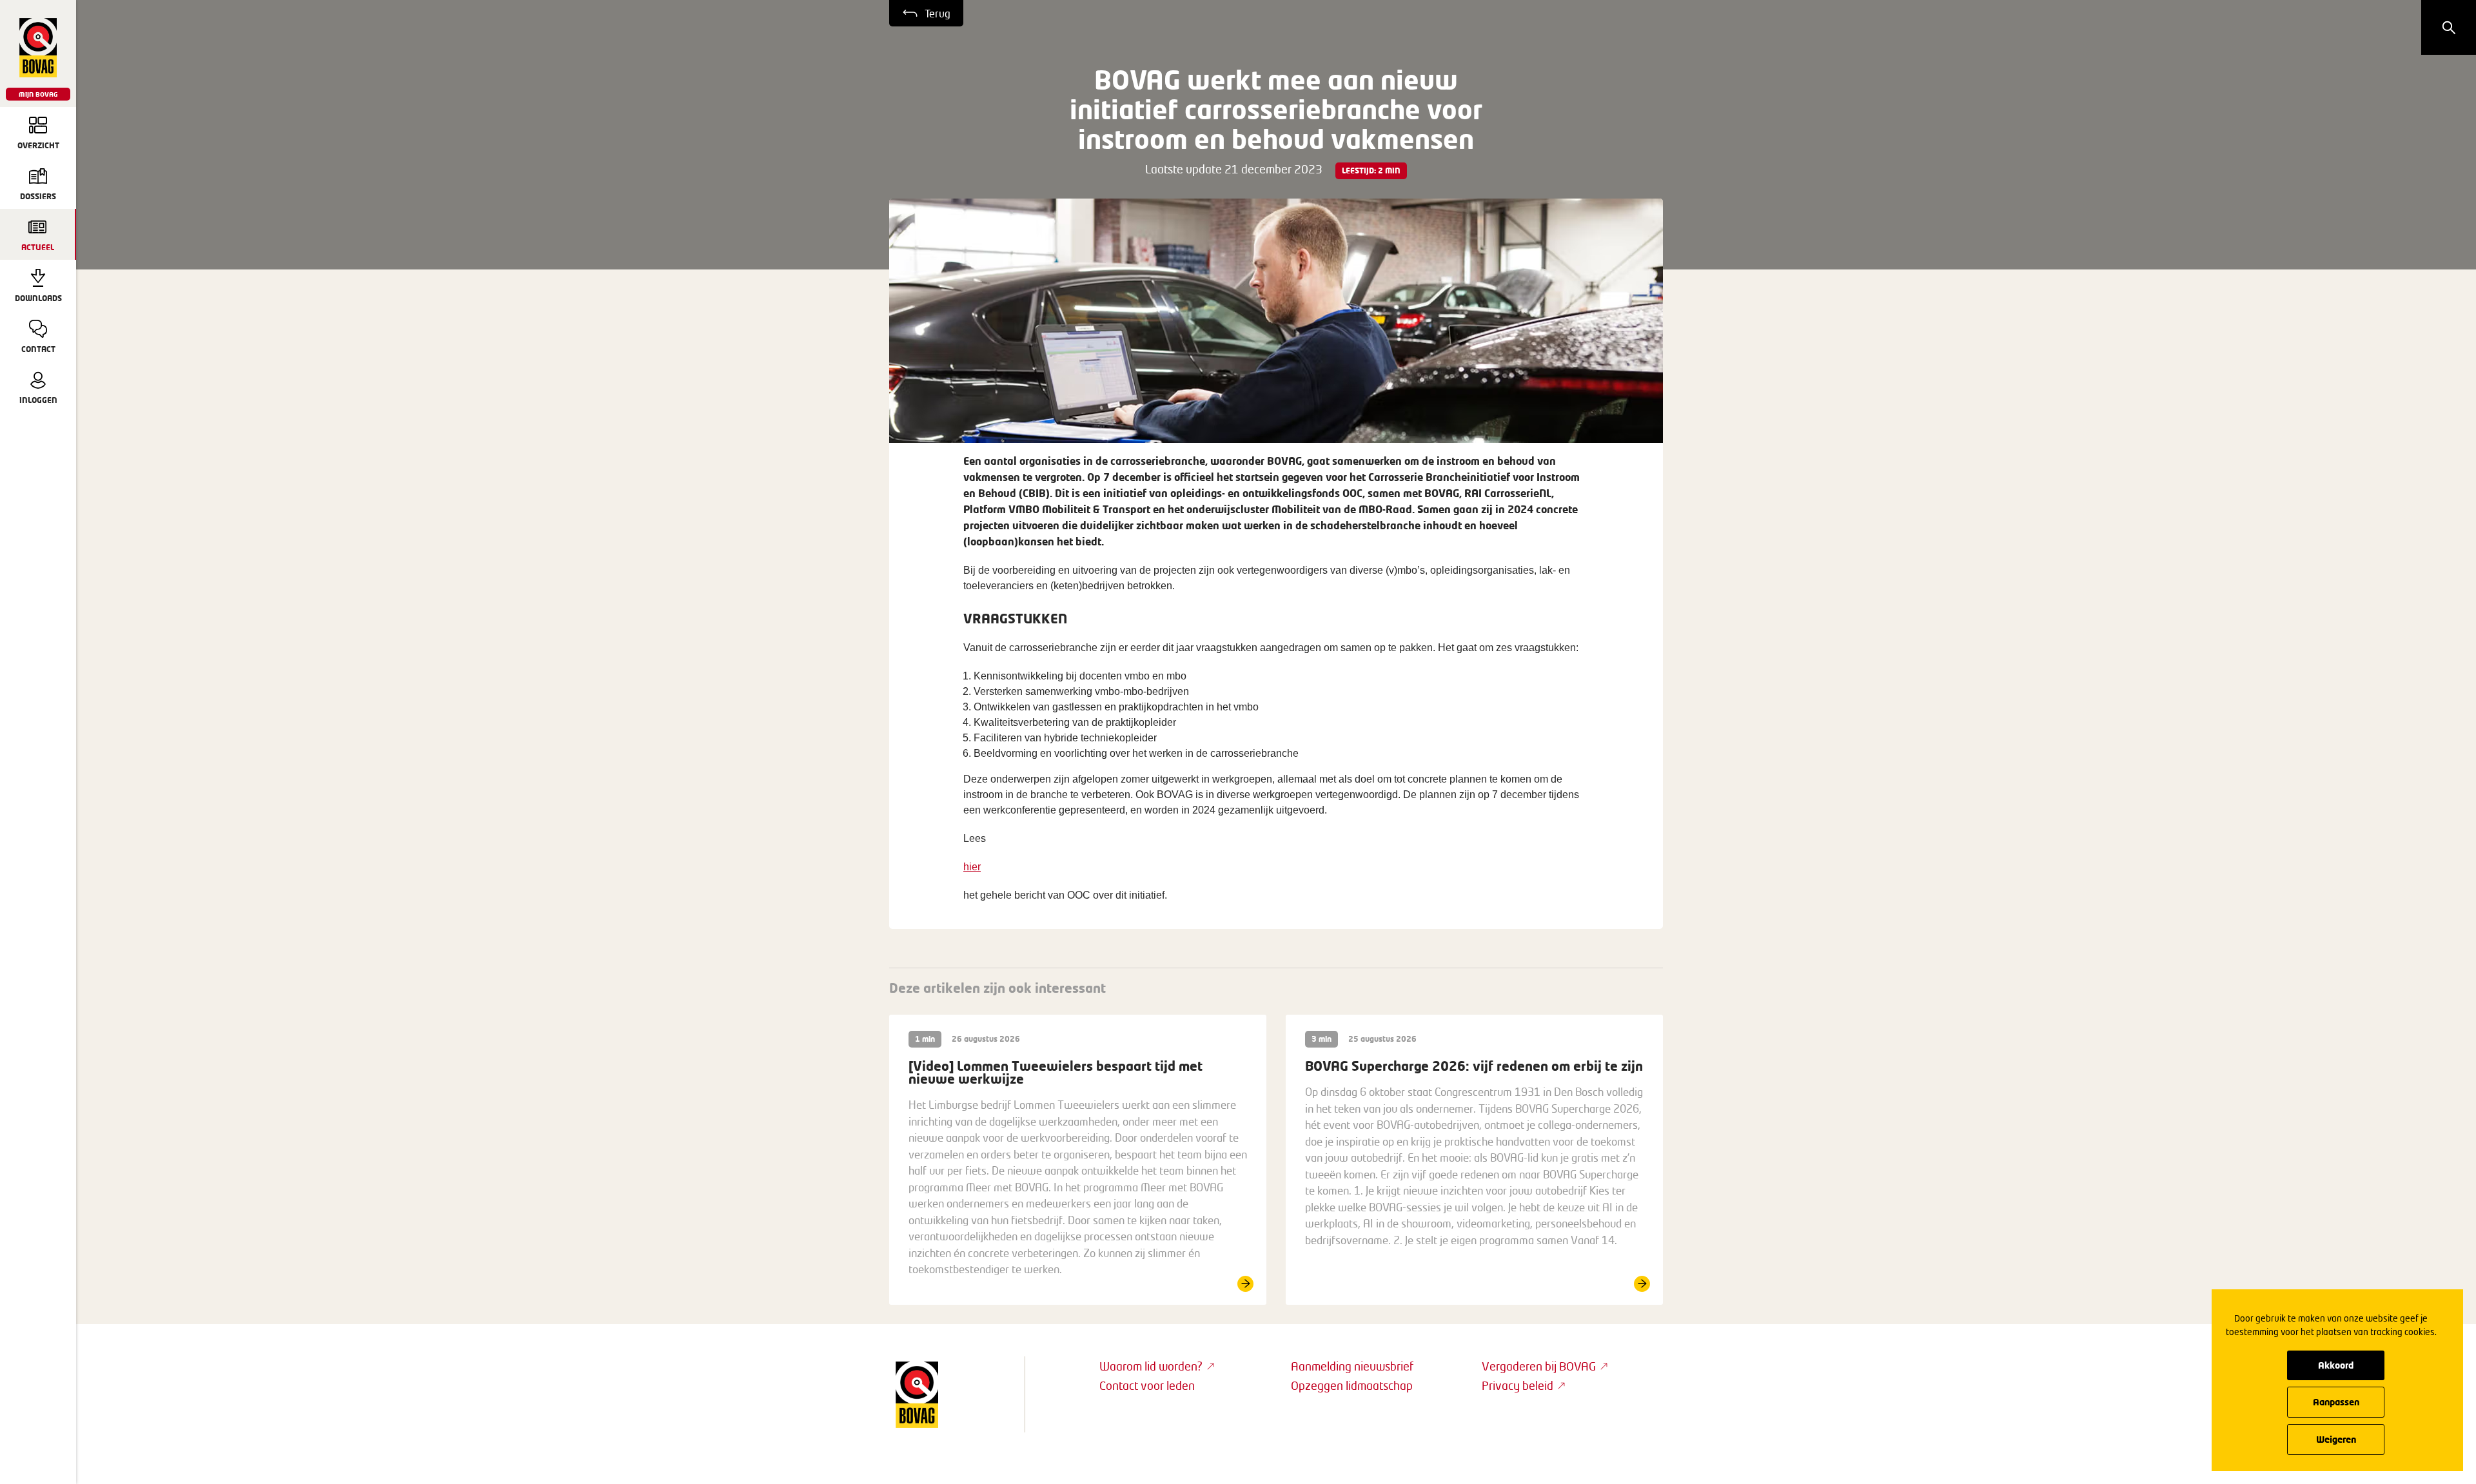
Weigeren (2336, 1439)
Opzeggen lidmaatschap (1352, 1385)
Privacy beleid (1518, 1385)
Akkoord (2336, 1365)
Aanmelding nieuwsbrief (1352, 1366)
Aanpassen (2336, 1402)
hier (972, 867)
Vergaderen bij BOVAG (1539, 1366)
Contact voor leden (1147, 1385)
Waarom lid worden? (1151, 1366)
